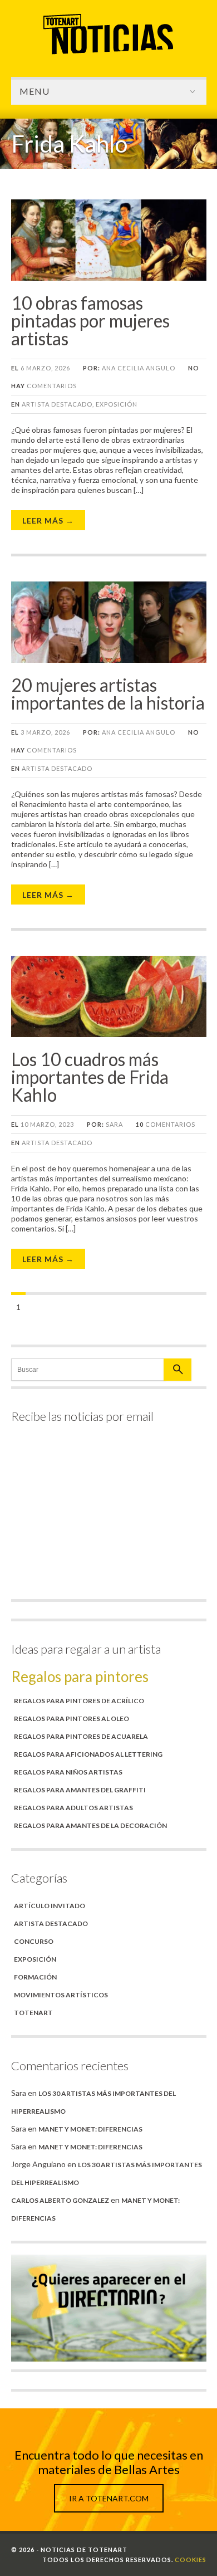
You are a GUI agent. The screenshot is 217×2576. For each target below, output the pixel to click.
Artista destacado (57, 404)
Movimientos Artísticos (61, 1995)
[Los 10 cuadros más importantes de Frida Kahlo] (109, 1034)
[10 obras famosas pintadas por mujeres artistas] (109, 278)
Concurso (34, 1941)
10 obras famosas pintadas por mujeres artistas (90, 321)
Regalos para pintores (80, 1676)
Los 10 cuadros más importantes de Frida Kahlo (90, 1077)
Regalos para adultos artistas (73, 1808)
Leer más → (48, 520)
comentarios (166, 1124)
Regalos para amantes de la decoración (90, 1825)
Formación (35, 1977)
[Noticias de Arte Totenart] (108, 54)
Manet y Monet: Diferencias (90, 2129)
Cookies (191, 2560)
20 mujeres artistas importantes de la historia (108, 694)
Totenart (33, 2013)
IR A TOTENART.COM (109, 2498)
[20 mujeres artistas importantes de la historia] (109, 660)
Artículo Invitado (50, 1906)
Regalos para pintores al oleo (71, 1719)
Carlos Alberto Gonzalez (60, 2200)
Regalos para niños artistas (68, 1772)
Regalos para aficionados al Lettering (88, 1754)
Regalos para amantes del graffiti (80, 1790)
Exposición (117, 404)
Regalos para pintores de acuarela (81, 1736)
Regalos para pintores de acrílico (79, 1701)
